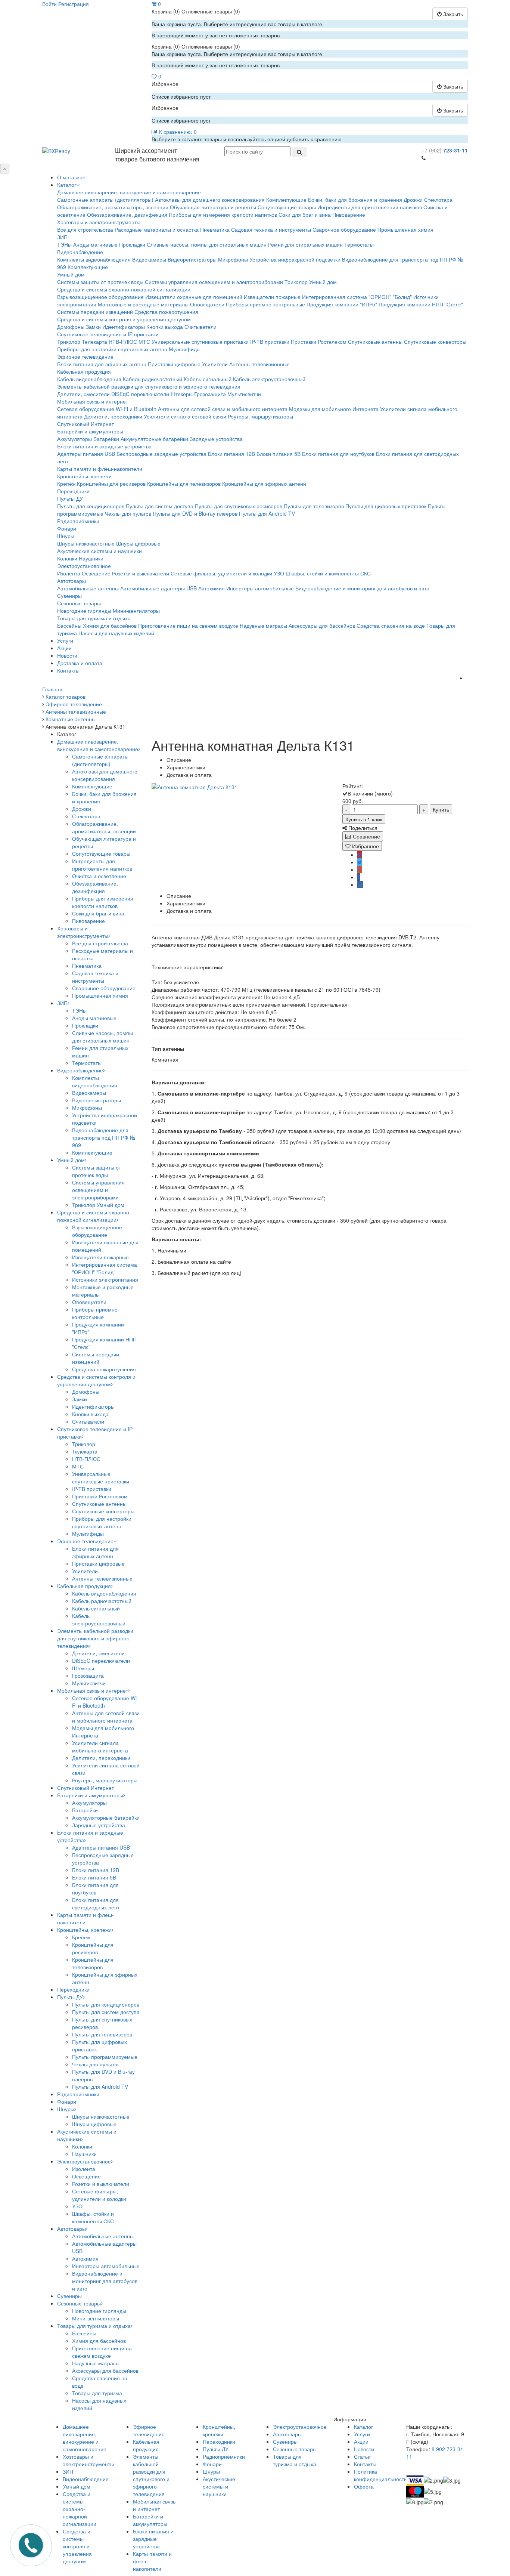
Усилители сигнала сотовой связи (185, 416)
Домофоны (71, 327)
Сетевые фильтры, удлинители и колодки (221, 573)
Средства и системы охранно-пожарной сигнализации (124, 289)
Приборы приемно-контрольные (265, 304)
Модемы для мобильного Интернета (334, 409)
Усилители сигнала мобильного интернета (100, 1746)
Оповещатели (207, 304)
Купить (441, 809)
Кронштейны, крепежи (84, 476)
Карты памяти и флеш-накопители (100, 469)
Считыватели (200, 327)
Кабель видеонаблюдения (89, 379)
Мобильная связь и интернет (93, 401)
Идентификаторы (124, 327)
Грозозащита (210, 394)
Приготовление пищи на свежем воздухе (188, 626)
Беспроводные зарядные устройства (161, 454)
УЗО (279, 573)
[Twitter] (360, 862)
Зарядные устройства (216, 439)
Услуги (65, 640)
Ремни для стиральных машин (305, 244)
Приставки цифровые (174, 364)
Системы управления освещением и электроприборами (214, 282)
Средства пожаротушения (166, 312)
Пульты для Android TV (267, 513)
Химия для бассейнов (110, 626)
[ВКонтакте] (360, 884)
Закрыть (452, 14)
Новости (67, 655)
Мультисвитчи (244, 394)
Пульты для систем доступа (160, 506)
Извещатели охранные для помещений (194, 297)
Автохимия (212, 588)
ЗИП (62, 237)
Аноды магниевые (95, 244)
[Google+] (360, 870)
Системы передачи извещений (95, 312)
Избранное (365, 846)
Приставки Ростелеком (319, 342)
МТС (144, 342)
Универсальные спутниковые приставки (200, 342)
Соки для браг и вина (305, 214)
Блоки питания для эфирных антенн (102, 364)
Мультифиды (185, 349)
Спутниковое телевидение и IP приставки (108, 334)
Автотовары (71, 581)
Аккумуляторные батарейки (154, 439)
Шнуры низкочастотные (86, 543)
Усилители (215, 364)
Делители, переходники (113, 416)
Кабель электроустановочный (269, 379)
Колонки (67, 558)
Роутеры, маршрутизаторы (260, 416)
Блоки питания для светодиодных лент (96, 1903)
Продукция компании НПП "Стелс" (421, 304)
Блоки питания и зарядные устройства (104, 446)
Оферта (364, 2486)
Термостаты (359, 244)
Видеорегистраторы (192, 259)
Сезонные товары (79, 603)
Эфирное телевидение (85, 356)
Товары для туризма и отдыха (94, 618)
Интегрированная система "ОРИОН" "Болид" (357, 297)
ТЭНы (64, 244)
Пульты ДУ (70, 498)
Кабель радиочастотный (153, 379)
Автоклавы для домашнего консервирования (210, 200)
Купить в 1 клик (364, 819)
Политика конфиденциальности (380, 2475)
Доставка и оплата (80, 663)
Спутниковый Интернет (85, 424)
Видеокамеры (149, 259)
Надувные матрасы (263, 626)
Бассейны (69, 626)
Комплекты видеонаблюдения (94, 259)
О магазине (71, 177)
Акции (64, 648)
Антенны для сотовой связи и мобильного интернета (223, 409)
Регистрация (74, 4)
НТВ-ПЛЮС (123, 342)
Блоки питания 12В (231, 454)
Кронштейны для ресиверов (111, 484)
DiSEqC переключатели (140, 394)
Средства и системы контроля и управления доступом (124, 319)
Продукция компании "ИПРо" (342, 304)
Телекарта (94, 342)
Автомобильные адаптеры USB (158, 588)
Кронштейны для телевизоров (184, 484)
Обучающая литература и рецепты (213, 207)
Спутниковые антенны (375, 342)
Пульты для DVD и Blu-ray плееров (195, 513)
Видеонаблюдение (80, 252)
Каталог (67, 185)
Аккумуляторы (74, 439)
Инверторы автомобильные (260, 588)
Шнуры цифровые (138, 543)
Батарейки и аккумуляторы (90, 431)
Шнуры (66, 536)
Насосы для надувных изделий (116, 633)
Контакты (68, 670)
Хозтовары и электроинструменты (99, 222)
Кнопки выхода (165, 327)
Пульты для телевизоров (314, 506)
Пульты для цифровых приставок (386, 506)
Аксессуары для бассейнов (322, 626)
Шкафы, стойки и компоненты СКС (328, 573)
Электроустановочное (84, 566)
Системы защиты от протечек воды (100, 282)
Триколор (69, 342)
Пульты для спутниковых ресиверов (239, 506)
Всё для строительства (85, 229)
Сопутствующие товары (287, 207)
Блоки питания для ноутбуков (338, 454)
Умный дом (71, 274)
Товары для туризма (97, 2393)
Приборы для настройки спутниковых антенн (112, 349)
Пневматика (215, 229)
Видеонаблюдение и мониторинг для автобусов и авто (362, 588)
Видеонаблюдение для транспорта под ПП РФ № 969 (104, 1137)
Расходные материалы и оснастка (157, 229)
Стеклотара (438, 200)
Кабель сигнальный (208, 379)
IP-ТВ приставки (270, 342)
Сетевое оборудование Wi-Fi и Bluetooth (107, 409)
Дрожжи (413, 200)
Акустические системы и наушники (99, 551)
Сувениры (69, 596)
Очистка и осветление (99, 876)
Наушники (91, 558)
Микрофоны (233, 259)
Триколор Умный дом (311, 282)
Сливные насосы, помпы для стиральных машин (207, 244)
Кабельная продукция (84, 371)
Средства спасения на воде (391, 626)
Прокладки (132, 244)
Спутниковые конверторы (435, 342)
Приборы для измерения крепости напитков (223, 214)
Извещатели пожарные (272, 297)
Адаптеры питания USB (86, 454)
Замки (93, 327)
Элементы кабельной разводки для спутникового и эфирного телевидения (149, 386)
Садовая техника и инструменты (271, 229)
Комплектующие (286, 200)
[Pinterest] (360, 855)
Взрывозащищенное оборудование (100, 297)
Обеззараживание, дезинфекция (127, 214)
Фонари (67, 528)
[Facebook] (359, 877)
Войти (49, 4)
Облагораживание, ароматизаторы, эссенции (113, 207)
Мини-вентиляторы (136, 611)
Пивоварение (349, 214)
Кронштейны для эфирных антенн (264, 484)
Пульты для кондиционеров (91, 506)
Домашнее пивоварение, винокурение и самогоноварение (129, 192)
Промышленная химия (405, 229)
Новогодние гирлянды (84, 611)
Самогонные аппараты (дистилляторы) (105, 200)
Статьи (362, 2456)
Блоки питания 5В (279, 454)
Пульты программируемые (105, 2057)
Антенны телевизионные (259, 364)
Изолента (69, 573)
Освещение (96, 573)
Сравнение (366, 836)
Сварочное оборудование (344, 229)
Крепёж (66, 484)
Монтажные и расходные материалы (143, 304)
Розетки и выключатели (141, 573)
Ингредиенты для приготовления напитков (370, 207)
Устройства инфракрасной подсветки (295, 259)
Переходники (73, 491)
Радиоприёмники (78, 521)
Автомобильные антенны (88, 588)
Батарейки (106, 439)
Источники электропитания (105, 1279)
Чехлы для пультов (128, 513)
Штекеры (182, 394)
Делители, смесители (83, 394)
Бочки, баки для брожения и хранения (355, 200)
